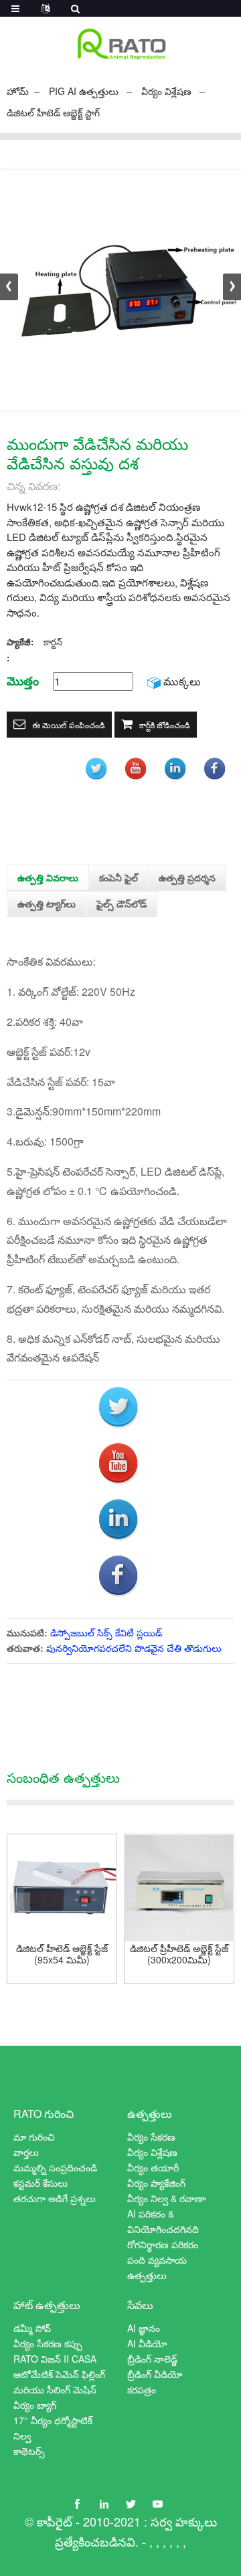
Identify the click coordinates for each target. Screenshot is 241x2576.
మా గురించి (34, 2137)
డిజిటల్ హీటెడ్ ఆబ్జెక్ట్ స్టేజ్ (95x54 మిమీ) (62, 1954)
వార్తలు (26, 2152)
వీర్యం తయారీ (153, 2167)
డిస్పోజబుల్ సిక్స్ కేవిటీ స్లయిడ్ (106, 1632)
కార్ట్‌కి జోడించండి (165, 725)
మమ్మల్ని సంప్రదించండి (55, 2167)
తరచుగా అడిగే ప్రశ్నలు (55, 2198)
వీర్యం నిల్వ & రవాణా (166, 2198)
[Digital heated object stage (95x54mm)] (62, 1889)
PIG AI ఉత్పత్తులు (84, 91)
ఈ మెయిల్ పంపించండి (69, 725)
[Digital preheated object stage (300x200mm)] (179, 1889)
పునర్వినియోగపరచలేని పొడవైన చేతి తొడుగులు (134, 1648)
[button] (232, 287)
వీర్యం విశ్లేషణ (166, 91)
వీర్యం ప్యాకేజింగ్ (156, 2183)
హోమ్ (18, 91)
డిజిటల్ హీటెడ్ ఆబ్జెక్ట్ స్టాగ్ (53, 112)
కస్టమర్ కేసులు (41, 2183)
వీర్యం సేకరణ (151, 2137)
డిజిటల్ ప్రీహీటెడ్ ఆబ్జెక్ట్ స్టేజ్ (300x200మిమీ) (179, 1954)
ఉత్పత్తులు (150, 2114)
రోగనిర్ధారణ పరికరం (163, 2244)
